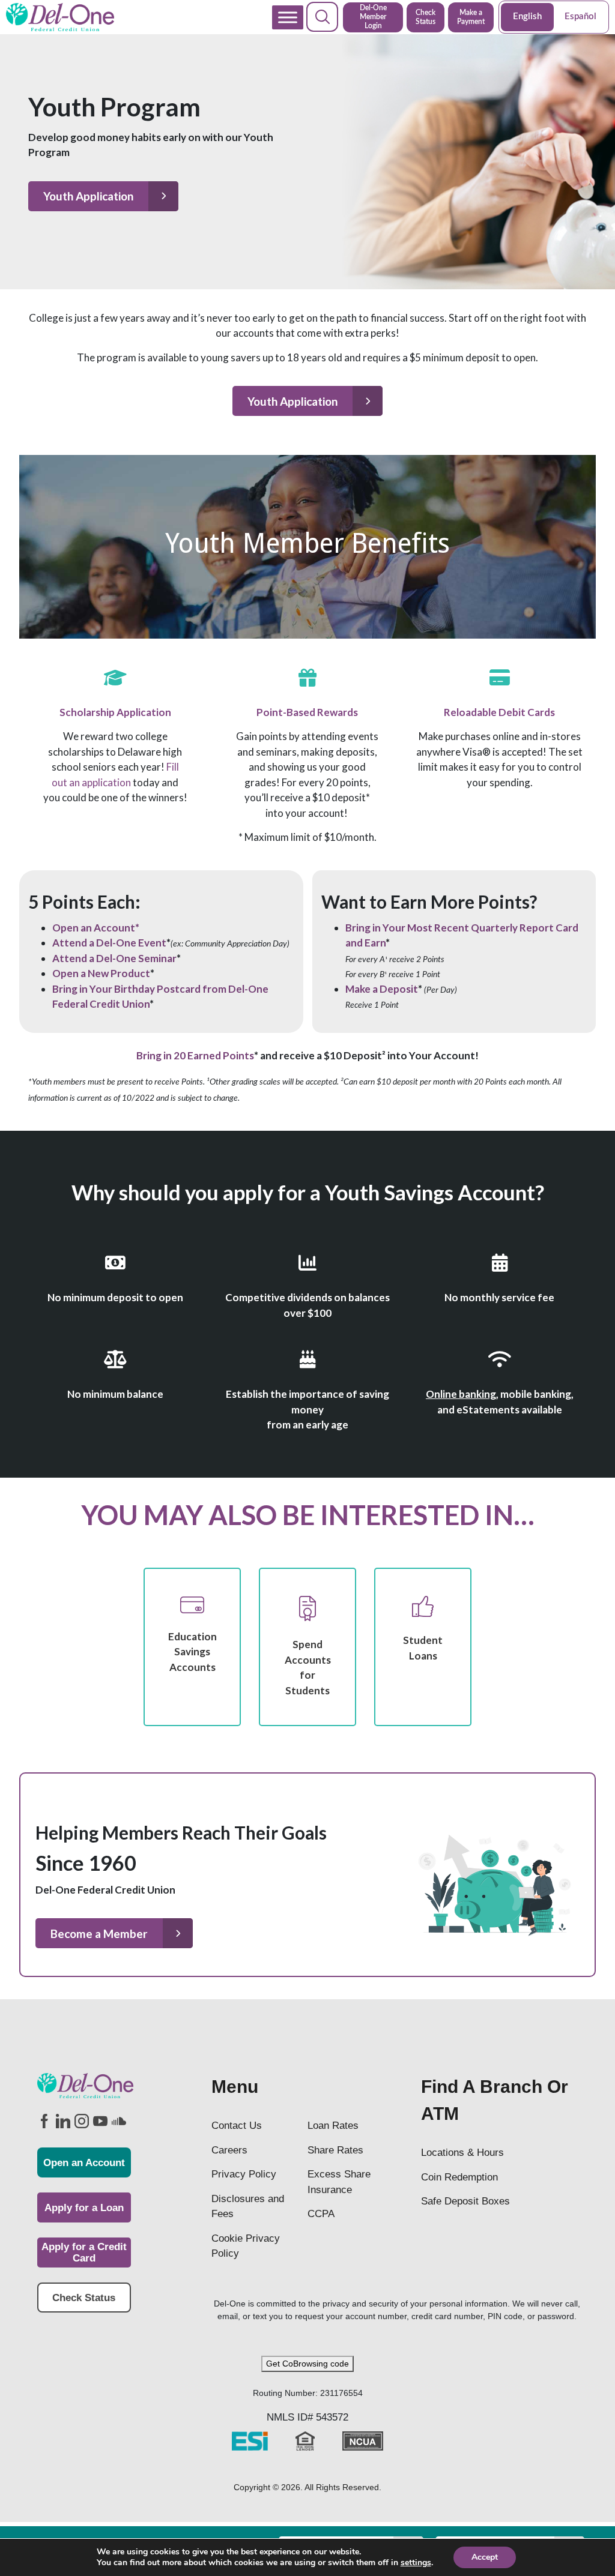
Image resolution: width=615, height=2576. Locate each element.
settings (416, 2563)
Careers (229, 2150)
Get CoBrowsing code (307, 2364)
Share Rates (335, 2150)
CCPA (321, 2214)
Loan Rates (333, 2126)
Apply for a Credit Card (84, 2252)
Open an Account (84, 2163)
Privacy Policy (244, 2174)
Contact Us (237, 2126)
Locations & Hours (462, 2153)
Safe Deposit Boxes (465, 2201)
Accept (485, 2557)
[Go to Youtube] (100, 2121)
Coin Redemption (459, 2177)
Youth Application (88, 196)
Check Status (426, 17)
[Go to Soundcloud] (118, 2121)
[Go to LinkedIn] (62, 2121)
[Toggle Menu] (288, 17)
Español (580, 17)
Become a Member (99, 1934)
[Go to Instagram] (81, 2121)
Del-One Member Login (373, 17)
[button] (322, 17)
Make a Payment (471, 17)
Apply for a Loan (84, 2208)
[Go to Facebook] (44, 2121)
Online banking (461, 1394)
